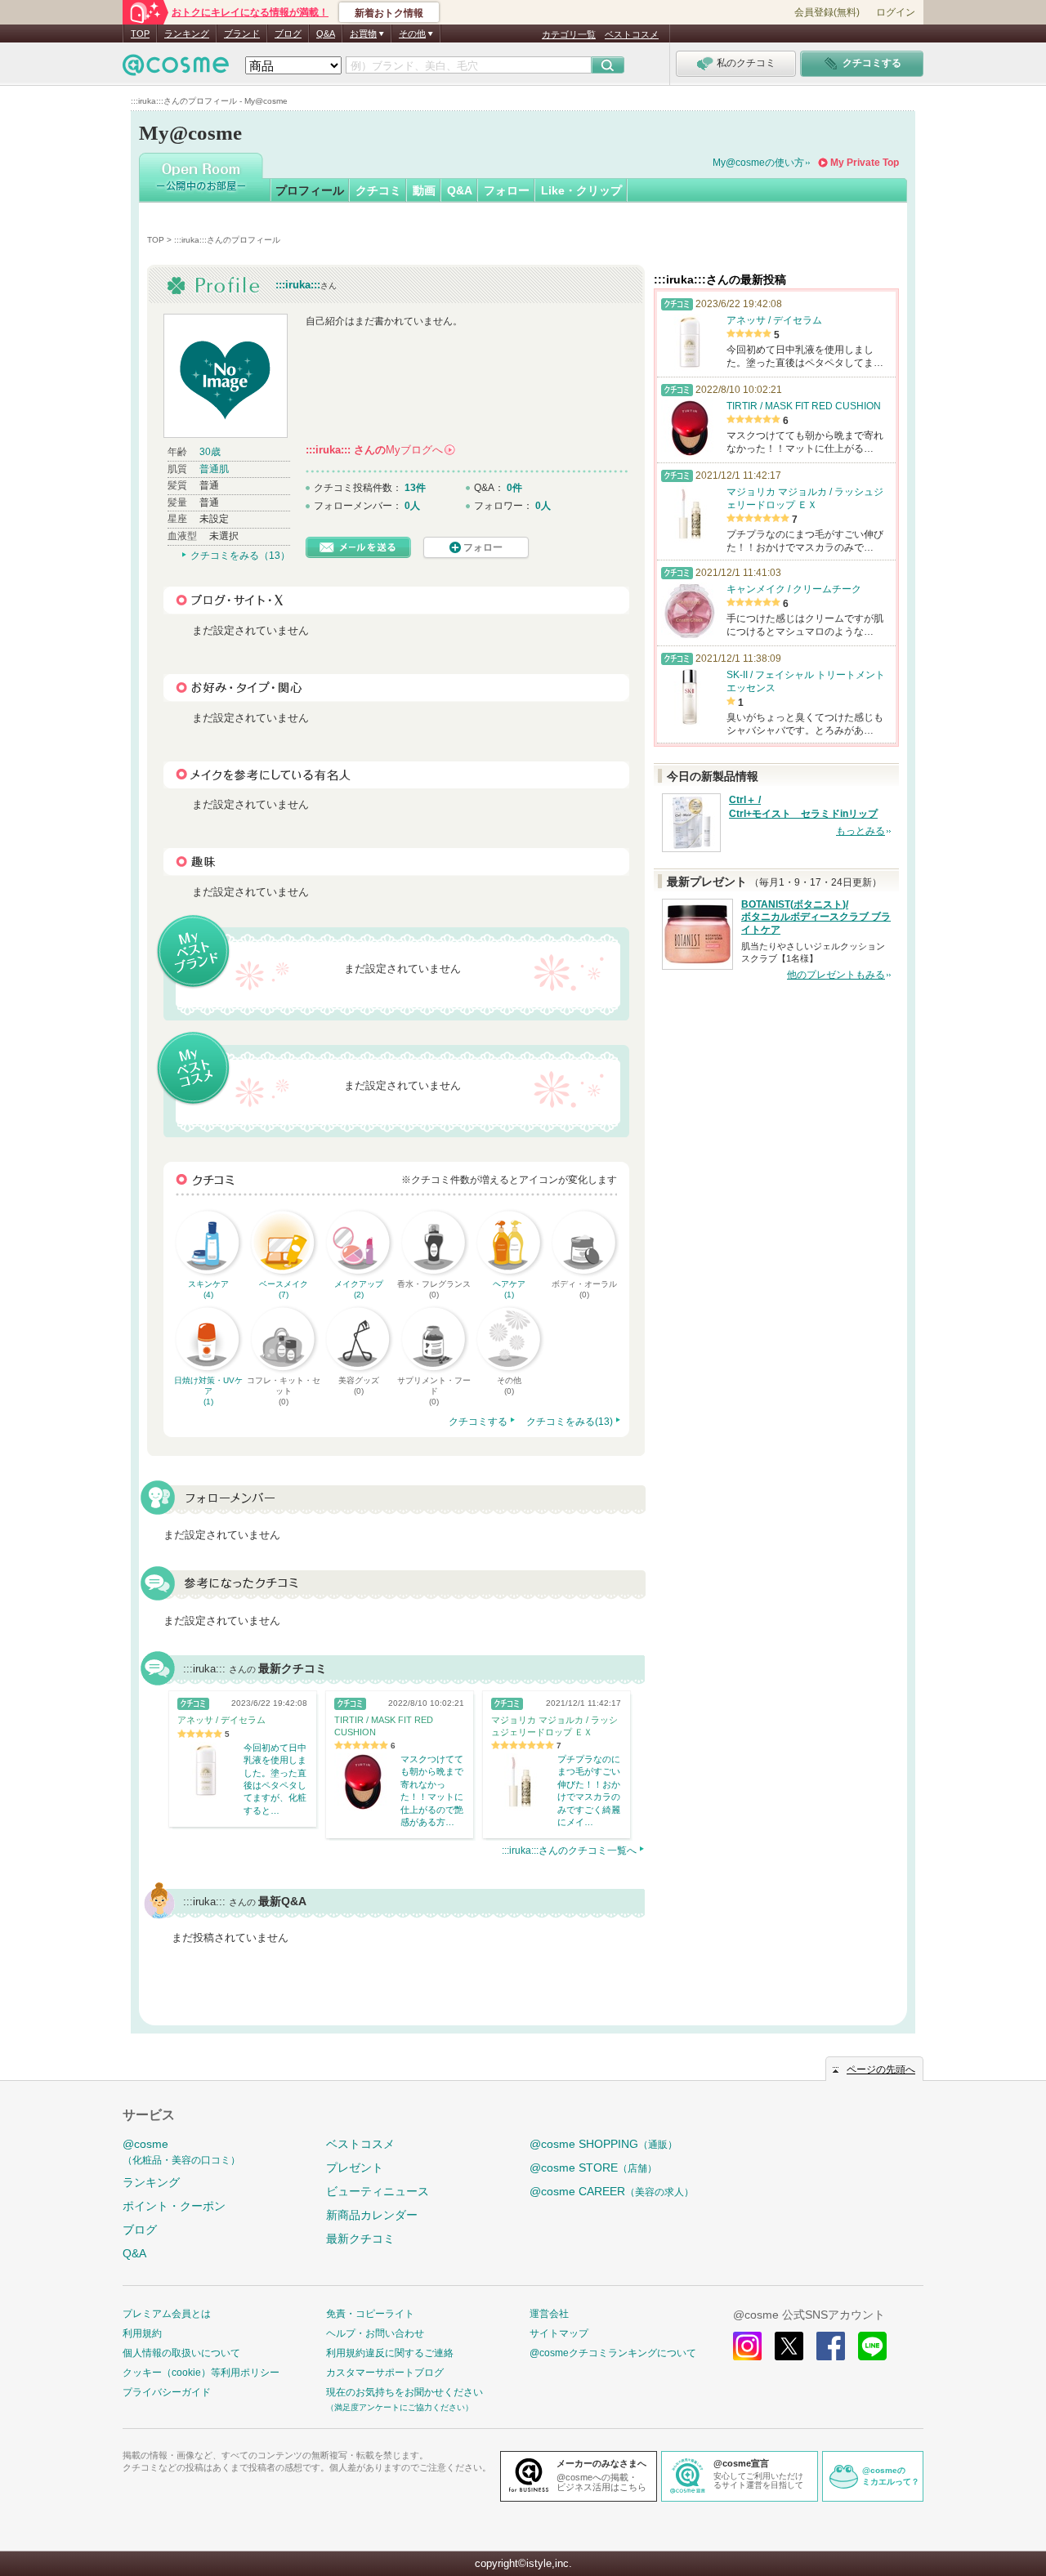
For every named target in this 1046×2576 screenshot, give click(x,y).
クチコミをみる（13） (240, 556)
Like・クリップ (581, 190)
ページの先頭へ (881, 2069)
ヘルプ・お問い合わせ (375, 2333)
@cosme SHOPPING (603, 2144)
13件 (415, 488)
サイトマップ (559, 2333)
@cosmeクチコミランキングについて (613, 2353)
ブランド (242, 33)
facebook (831, 2346)
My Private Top (865, 163)
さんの (380, 450)
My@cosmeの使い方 (758, 163)
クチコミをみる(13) (570, 1422)
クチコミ (378, 190)
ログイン (896, 12)
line (872, 2346)
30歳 (210, 452)
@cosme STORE (593, 2168)
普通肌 (214, 469)
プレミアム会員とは (167, 2314)
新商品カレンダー (372, 2215)
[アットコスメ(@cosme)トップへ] (176, 69)
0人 (412, 506)
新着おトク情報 (389, 13)
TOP (140, 33)
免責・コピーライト (370, 2314)
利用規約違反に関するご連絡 (390, 2353)
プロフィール (310, 190)
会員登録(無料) (827, 12)
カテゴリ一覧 (569, 34)
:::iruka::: (298, 285)
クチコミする (478, 1422)
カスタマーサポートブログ (385, 2373)
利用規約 (142, 2333)
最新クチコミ (360, 2239)
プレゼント (355, 2168)
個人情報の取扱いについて (181, 2353)
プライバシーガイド (167, 2392)
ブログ (288, 33)
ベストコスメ (632, 34)
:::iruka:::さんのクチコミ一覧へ (569, 1851)
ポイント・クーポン (174, 2206)
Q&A (326, 33)
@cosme (181, 2152)
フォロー (507, 190)
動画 (424, 190)
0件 (514, 488)
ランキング (187, 33)
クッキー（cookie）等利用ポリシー (201, 2373)
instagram (747, 2346)
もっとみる (860, 831)
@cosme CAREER (612, 2191)
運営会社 (549, 2314)
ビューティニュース (378, 2191)
